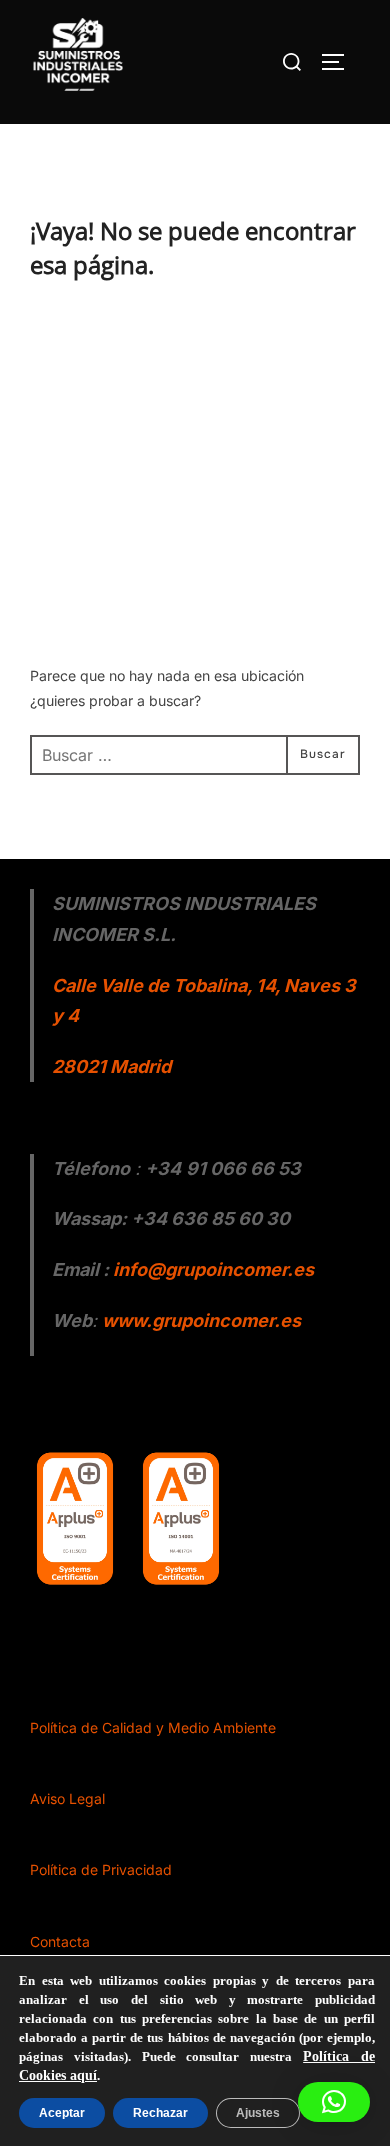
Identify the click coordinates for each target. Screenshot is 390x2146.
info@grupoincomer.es (213, 1269)
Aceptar (60, 2113)
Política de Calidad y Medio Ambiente (153, 1727)
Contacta (60, 1941)
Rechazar (155, 2113)
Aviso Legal (67, 1798)
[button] (334, 2102)
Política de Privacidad (101, 1869)
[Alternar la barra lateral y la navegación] (340, 62)
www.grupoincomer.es (201, 1320)
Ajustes (248, 2113)
